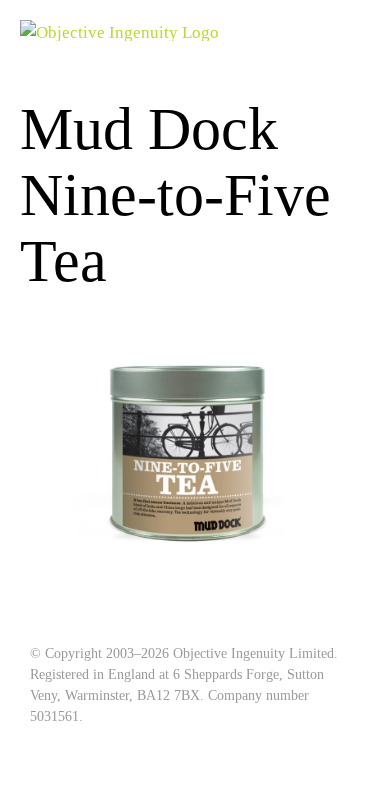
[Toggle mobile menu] (347, 30)
